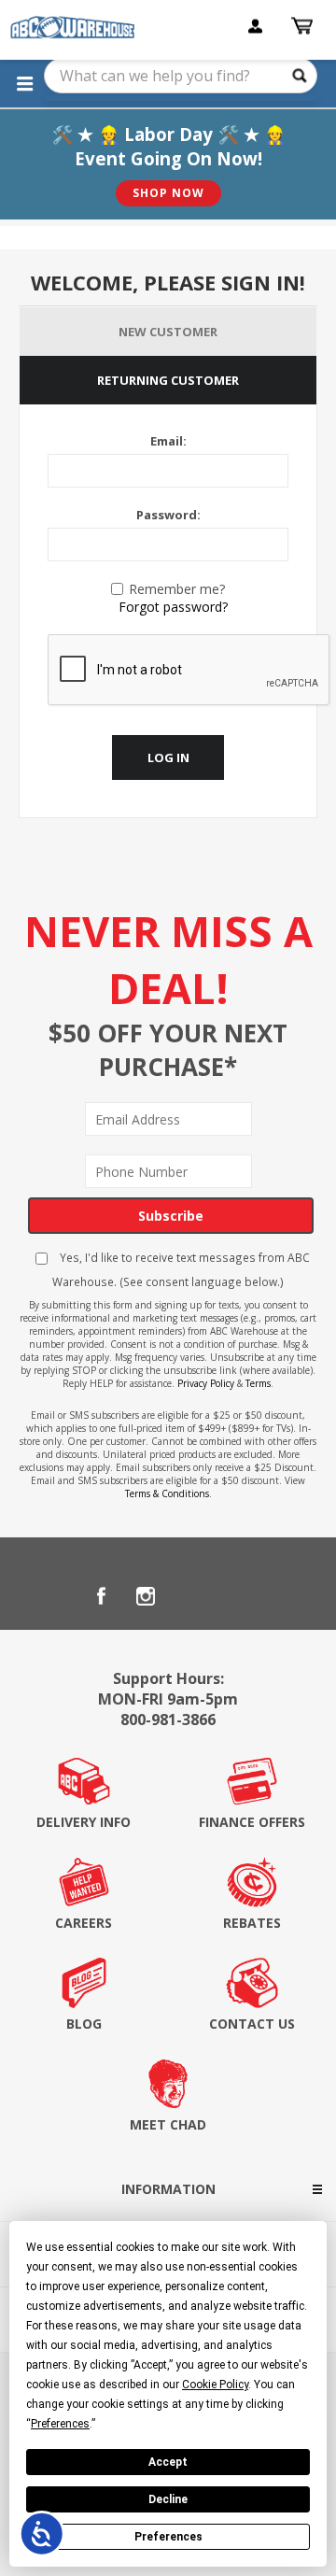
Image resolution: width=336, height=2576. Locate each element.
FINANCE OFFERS (252, 1822)
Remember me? (177, 589)
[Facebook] (101, 1596)
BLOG (84, 2024)
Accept (168, 2462)
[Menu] (24, 83)
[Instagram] (146, 1596)
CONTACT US (252, 2024)
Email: (168, 441)
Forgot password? (173, 607)
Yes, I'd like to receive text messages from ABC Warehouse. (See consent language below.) (181, 1269)
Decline (168, 2499)
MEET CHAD (168, 2124)
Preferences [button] (60, 2424)
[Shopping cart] (304, 26)
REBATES (252, 1923)
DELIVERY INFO (84, 1822)
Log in (168, 757)
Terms (258, 1383)
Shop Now (168, 193)
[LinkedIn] (190, 1596)
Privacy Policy (206, 1383)
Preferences (168, 2537)
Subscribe (171, 1216)
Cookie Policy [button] (215, 2385)
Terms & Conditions (167, 1493)
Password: (168, 515)
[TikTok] (235, 1596)
